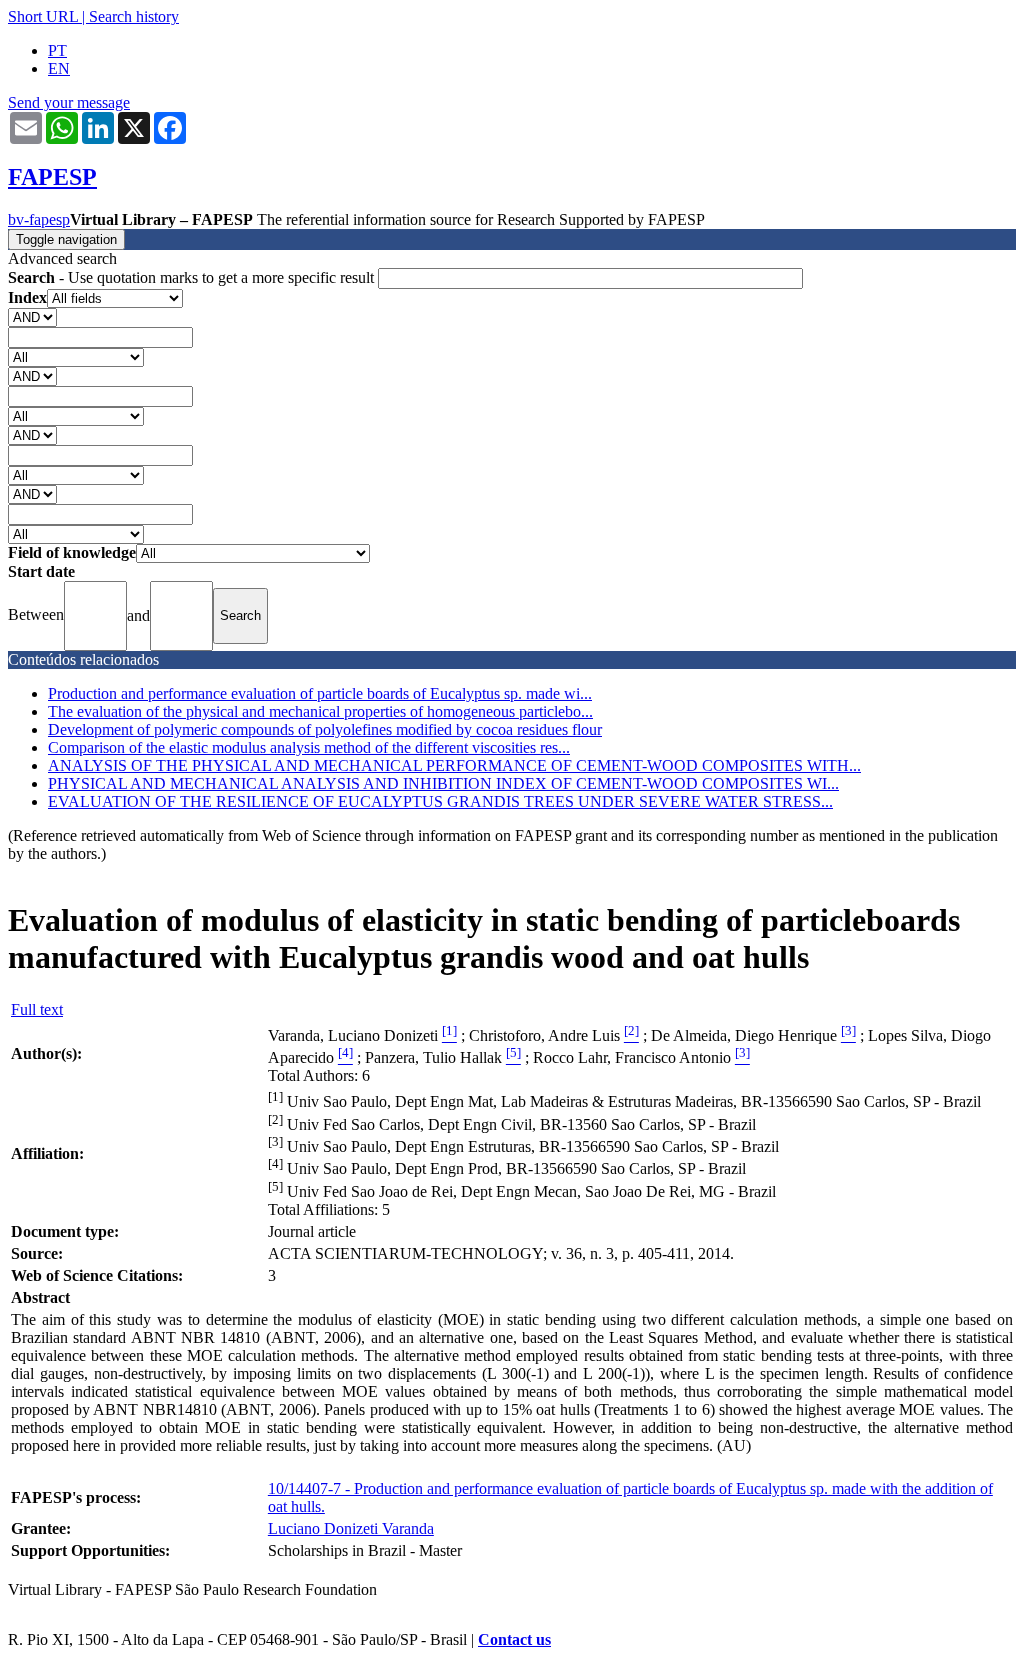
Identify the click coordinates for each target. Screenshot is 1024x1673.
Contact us (514, 1639)
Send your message (69, 102)
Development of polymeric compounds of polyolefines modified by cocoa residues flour (325, 729)
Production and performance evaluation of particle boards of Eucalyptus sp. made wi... (320, 693)
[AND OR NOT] (32, 316)
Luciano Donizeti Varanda (351, 1528)
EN (59, 68)
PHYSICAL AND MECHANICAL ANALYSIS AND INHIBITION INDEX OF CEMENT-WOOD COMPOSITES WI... (443, 783)
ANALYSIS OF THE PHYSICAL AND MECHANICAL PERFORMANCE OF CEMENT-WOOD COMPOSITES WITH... (454, 765)
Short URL (43, 16)
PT (57, 50)
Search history (134, 16)
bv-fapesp (39, 219)
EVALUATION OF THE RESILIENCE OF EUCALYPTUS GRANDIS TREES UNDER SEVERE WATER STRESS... (440, 801)
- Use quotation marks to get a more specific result (193, 277)
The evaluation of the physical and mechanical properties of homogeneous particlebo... (320, 711)
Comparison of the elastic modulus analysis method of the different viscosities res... (309, 747)
